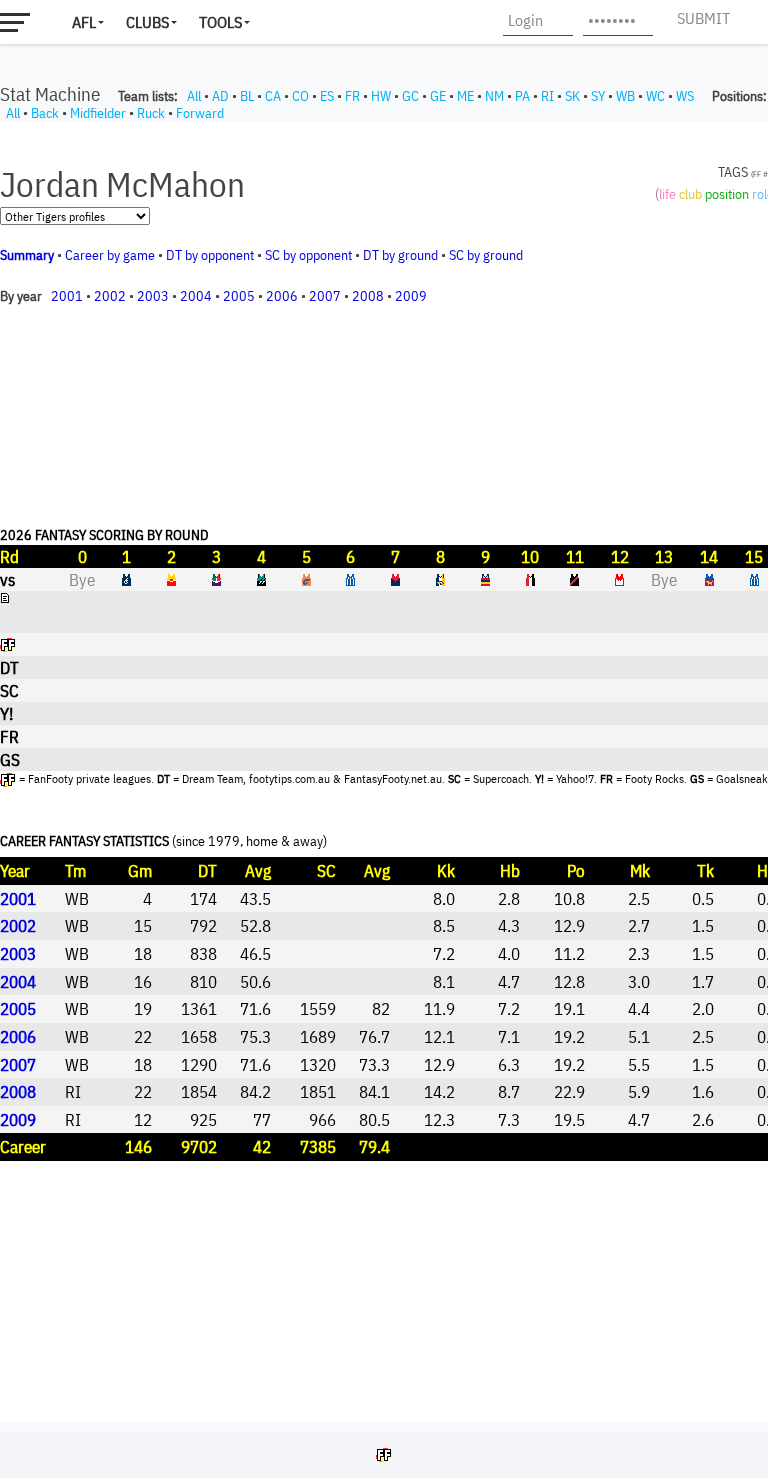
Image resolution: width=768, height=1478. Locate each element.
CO (300, 96)
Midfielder (98, 113)
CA (273, 96)
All (194, 96)
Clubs (147, 22)
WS (685, 96)
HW (381, 96)
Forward (200, 113)
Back (45, 113)
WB (625, 96)
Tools (220, 22)
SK (572, 96)
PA (522, 96)
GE (438, 96)
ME (465, 96)
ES (327, 96)
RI (547, 96)
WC (655, 96)
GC (410, 96)
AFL (84, 22)
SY (598, 96)
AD (220, 96)
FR (352, 96)
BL (247, 96)
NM (494, 96)
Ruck (151, 113)
